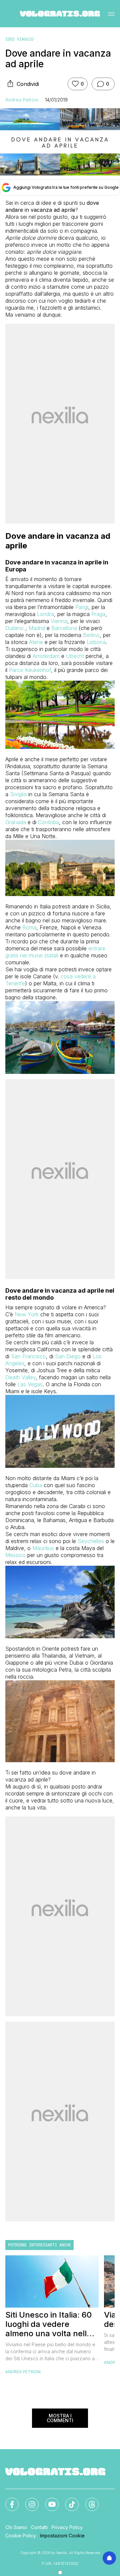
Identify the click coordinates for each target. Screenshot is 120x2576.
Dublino (14, 628)
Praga (98, 614)
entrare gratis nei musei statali (55, 952)
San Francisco (28, 1356)
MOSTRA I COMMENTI (60, 2418)
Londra (45, 614)
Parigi (82, 607)
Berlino (91, 635)
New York (27, 1314)
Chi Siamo (16, 2527)
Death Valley (20, 1377)
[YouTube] (48, 2500)
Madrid (37, 628)
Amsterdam (46, 656)
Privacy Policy (67, 2527)
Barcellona (64, 628)
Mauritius (43, 1548)
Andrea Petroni (22, 100)
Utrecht (75, 656)
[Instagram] (28, 2500)
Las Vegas (30, 1384)
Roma (29, 927)
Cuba (36, 1485)
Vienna (59, 621)
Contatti (39, 2527)
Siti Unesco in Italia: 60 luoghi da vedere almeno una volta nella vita (48, 2324)
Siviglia (18, 794)
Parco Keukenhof (30, 670)
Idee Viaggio (19, 39)
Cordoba (48, 822)
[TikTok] (68, 2500)
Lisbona (96, 642)
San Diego (68, 1356)
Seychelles (91, 1541)
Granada (16, 822)
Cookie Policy (21, 2536)
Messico (15, 1555)
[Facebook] (8, 2500)
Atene (36, 642)
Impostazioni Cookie (62, 2536)
